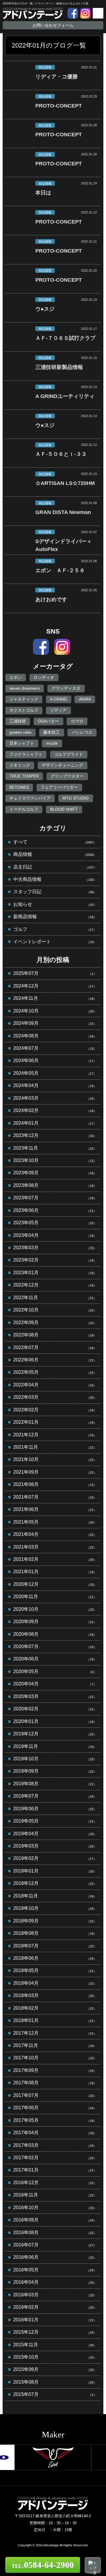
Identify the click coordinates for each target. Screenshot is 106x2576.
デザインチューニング (62, 765)
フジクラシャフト (26, 754)
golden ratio (20, 732)
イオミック (20, 765)
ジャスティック (24, 699)
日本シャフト (22, 743)
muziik (52, 743)
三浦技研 (18, 721)
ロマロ (77, 721)
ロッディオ (44, 677)
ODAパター (48, 721)
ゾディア (58, 710)
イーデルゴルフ (24, 809)
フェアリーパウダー (59, 787)
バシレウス (82, 732)
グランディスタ (66, 688)
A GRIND (58, 699)
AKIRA (85, 699)
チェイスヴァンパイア (30, 798)
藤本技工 (52, 732)
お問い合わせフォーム (53, 25)
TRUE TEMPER (24, 776)
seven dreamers (25, 688)
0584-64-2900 (43, 2565)
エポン (16, 677)
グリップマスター (67, 776)
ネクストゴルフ (24, 710)
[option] (53, 2457)
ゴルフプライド (69, 754)
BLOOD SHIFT (64, 809)
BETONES (19, 787)
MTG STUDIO (76, 798)
